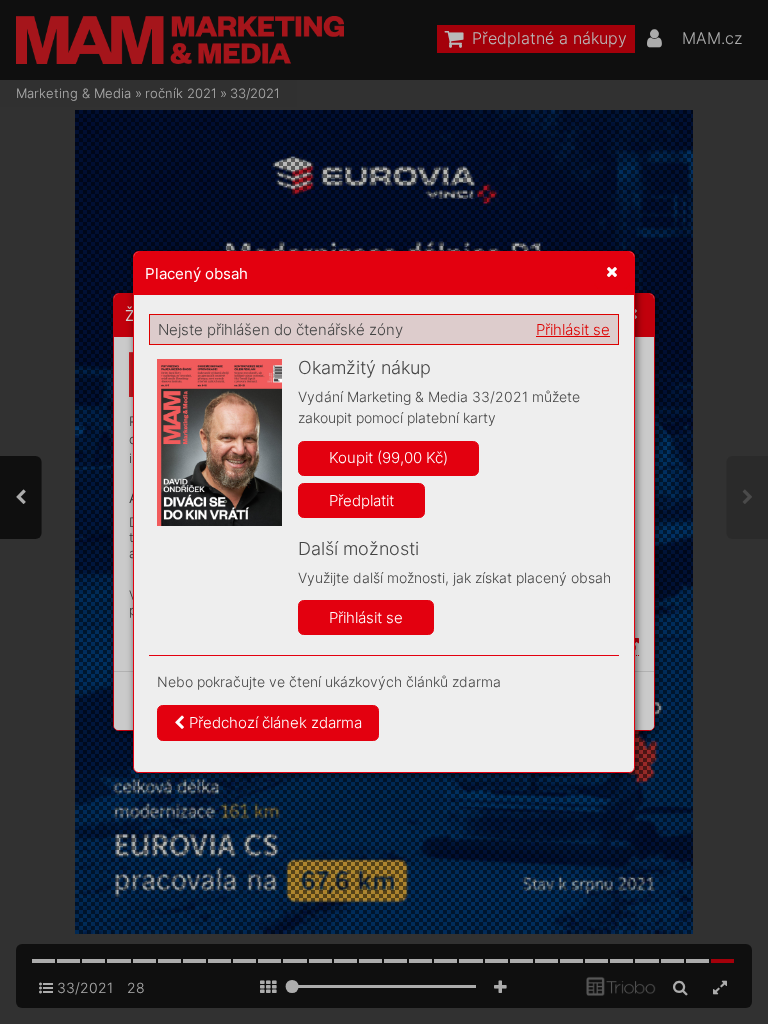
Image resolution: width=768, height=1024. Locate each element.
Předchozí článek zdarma (273, 722)
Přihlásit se (573, 329)
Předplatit (361, 500)
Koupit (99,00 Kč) (388, 457)
